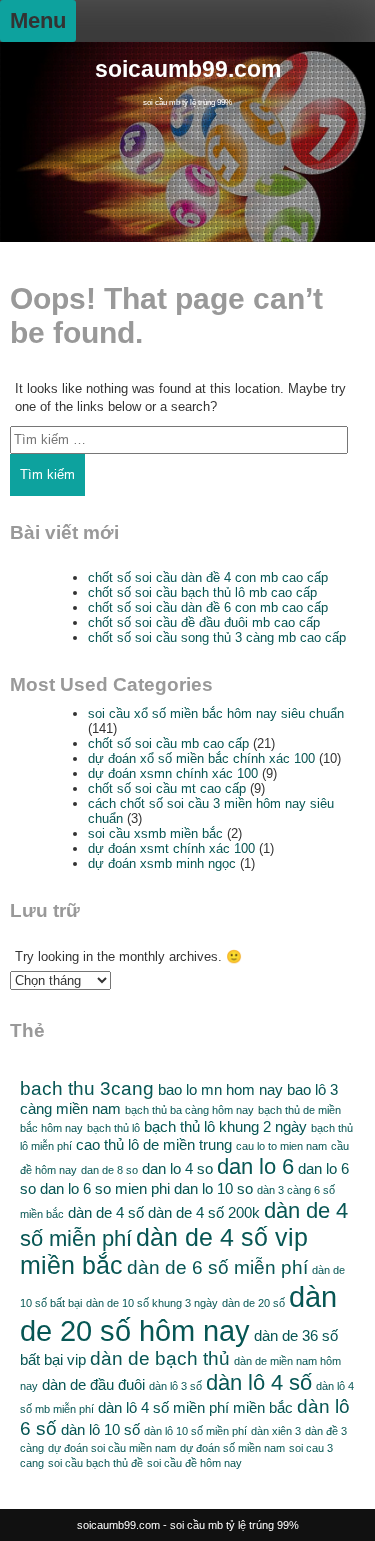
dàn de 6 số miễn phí (217, 1267)
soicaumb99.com (188, 69)
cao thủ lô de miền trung (154, 1144)
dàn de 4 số (106, 1212)
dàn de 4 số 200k (204, 1212)
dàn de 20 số (253, 1303)
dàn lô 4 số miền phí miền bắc (195, 1407)
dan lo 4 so (177, 1168)
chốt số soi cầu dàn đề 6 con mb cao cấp (208, 607)
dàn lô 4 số (259, 1382)
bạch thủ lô (113, 1128)
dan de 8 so (109, 1170)
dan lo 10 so (213, 1188)
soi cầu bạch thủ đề (95, 1463)
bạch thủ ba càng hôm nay (189, 1110)
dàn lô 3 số (175, 1386)
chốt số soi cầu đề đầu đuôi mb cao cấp (204, 622)
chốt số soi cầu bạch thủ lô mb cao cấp (202, 592)
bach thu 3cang (87, 1088)
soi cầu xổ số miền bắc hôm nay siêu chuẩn (216, 713)
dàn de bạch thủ (160, 1358)
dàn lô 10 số (100, 1429)
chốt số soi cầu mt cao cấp (167, 788)
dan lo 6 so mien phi (105, 1188)
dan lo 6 (255, 1166)
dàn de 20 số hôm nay (178, 1313)
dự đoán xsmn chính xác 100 (173, 773)
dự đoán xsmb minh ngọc (162, 863)
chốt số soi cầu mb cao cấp (168, 743)
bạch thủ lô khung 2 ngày (225, 1126)
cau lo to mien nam (281, 1146)
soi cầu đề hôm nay (194, 1463)
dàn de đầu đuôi (93, 1384)
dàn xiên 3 (276, 1431)
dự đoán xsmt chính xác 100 (171, 848)
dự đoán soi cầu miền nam (112, 1448)
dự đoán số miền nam (232, 1448)
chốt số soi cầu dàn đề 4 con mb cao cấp (208, 577)
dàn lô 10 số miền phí (195, 1431)
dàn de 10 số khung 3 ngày (152, 1303)
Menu (38, 20)
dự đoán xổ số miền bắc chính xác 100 (201, 758)
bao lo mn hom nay (220, 1089)
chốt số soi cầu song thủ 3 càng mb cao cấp (217, 637)
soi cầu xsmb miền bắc (155, 833)
